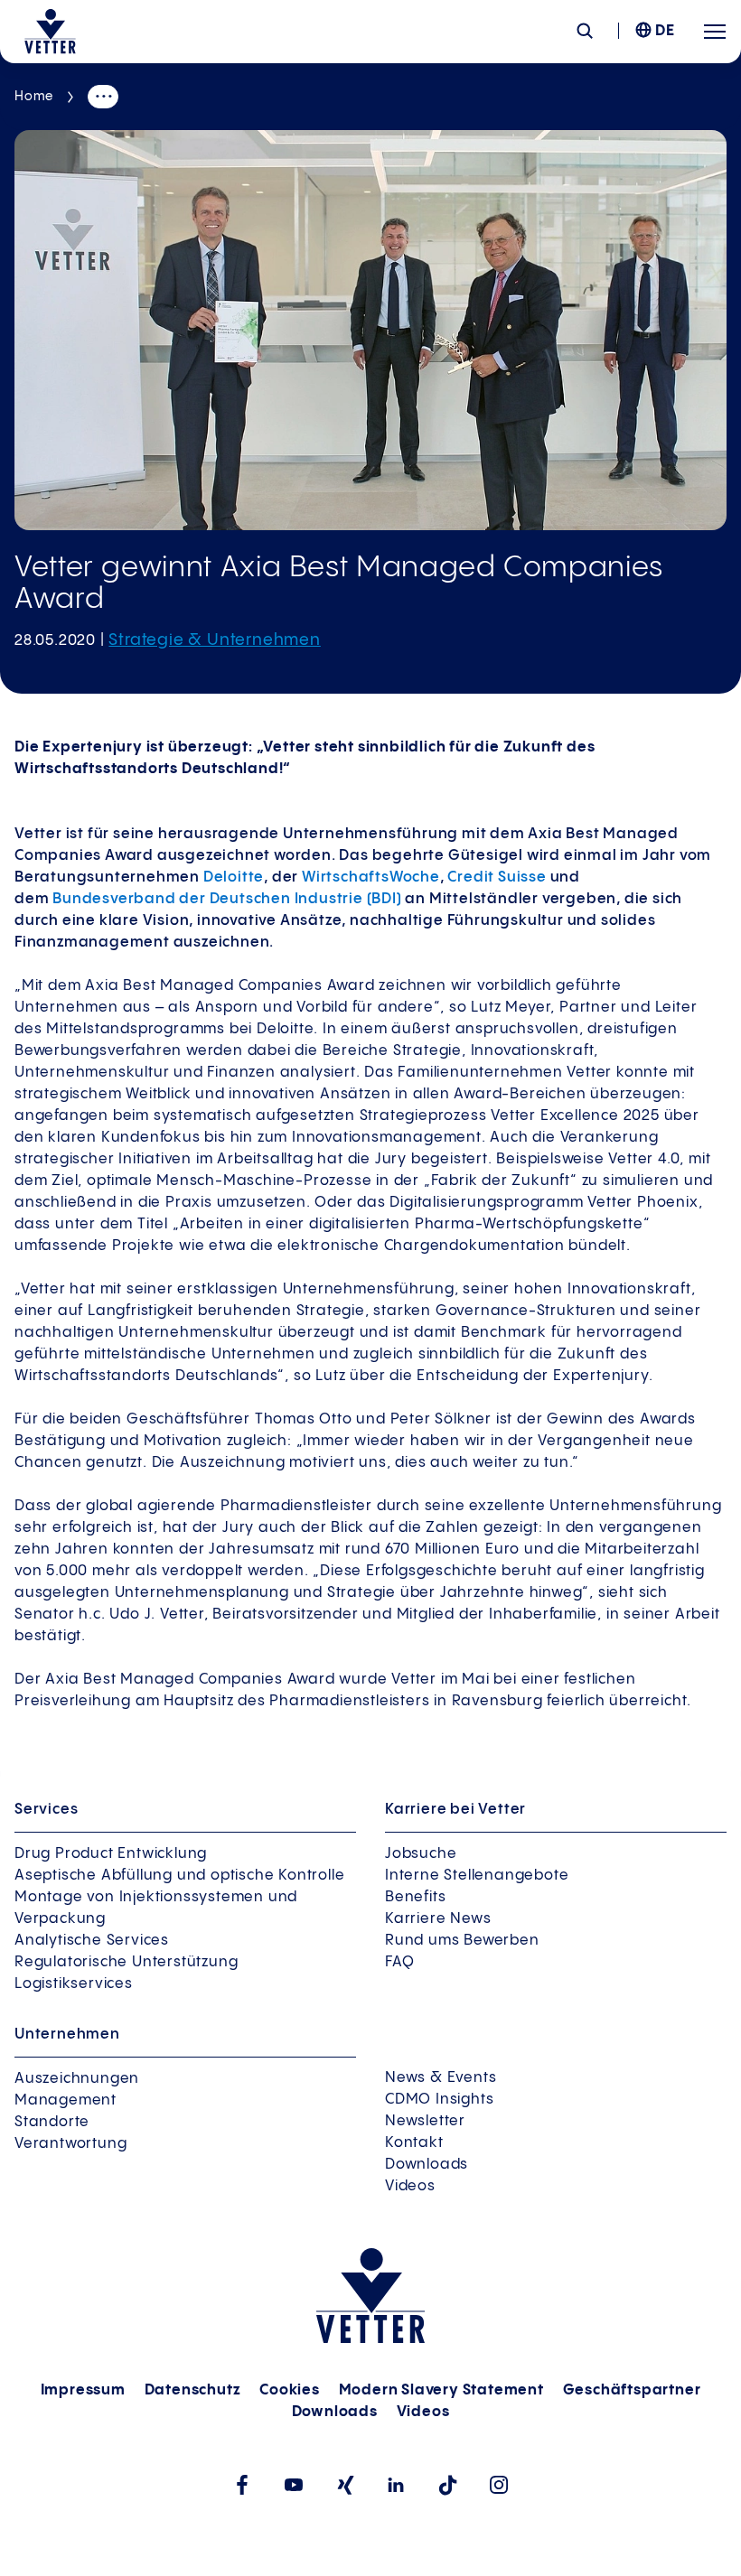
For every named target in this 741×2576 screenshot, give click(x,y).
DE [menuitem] (665, 31)
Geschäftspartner (632, 2390)
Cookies (290, 2390)
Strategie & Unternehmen (214, 640)
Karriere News (438, 1919)
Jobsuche (421, 1854)
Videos (410, 2186)
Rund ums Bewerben (462, 1941)
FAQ (399, 1962)
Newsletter (425, 2121)
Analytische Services (92, 1941)
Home (34, 97)
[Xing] (345, 2485)
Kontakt (414, 2143)
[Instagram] (499, 2485)
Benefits (415, 1897)
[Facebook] (242, 2485)
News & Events (441, 2078)
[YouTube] (293, 2485)
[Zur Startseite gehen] (50, 32)
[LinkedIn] (396, 2485)
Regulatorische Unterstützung (126, 1962)
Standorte (52, 2122)
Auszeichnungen (77, 2079)
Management (66, 2100)
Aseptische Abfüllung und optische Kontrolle (179, 1876)
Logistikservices (74, 1984)
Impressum (83, 2390)
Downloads (427, 2165)
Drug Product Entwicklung (111, 1854)
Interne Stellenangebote (477, 1876)
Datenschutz (193, 2390)
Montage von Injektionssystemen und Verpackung (156, 1908)
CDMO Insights (439, 2100)
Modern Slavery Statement (441, 2390)
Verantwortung (70, 2144)
